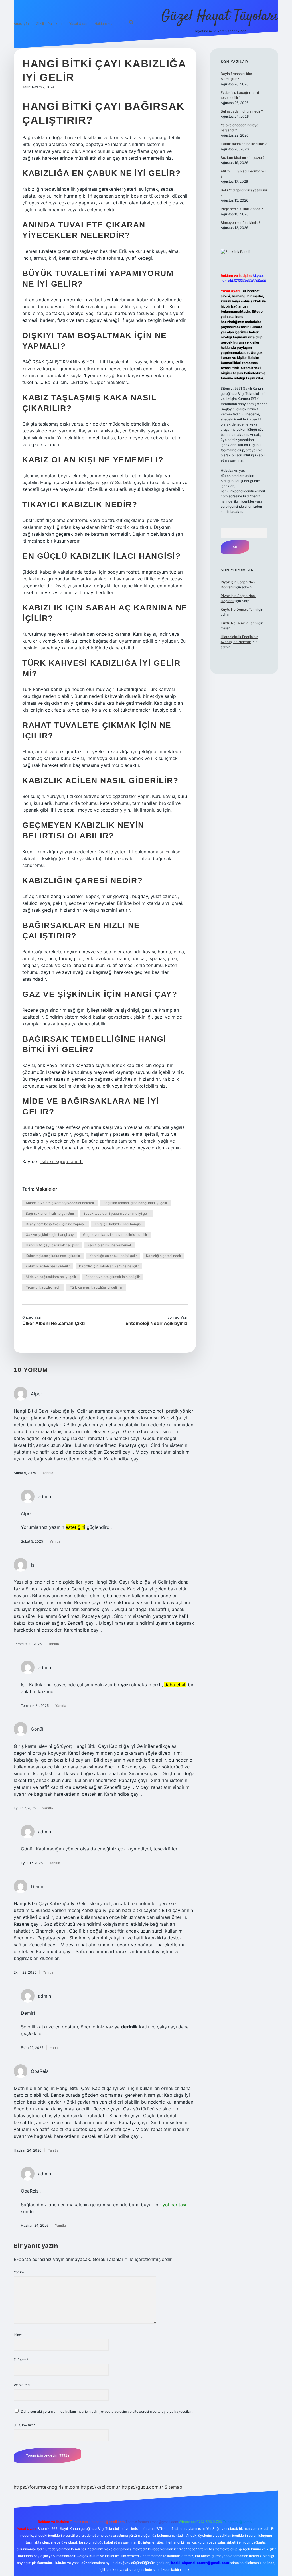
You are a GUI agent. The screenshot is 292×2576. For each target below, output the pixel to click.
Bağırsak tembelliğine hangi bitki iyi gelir (135, 1203)
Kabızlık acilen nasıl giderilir (48, 1266)
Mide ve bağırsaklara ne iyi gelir (51, 1277)
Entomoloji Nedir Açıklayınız (156, 1323)
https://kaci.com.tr (101, 2487)
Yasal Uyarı (78, 24)
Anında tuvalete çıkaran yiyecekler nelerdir (60, 1203)
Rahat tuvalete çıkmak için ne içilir (113, 1277)
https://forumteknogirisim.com (46, 2487)
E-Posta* (21, 2360)
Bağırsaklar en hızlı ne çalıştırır (50, 1213)
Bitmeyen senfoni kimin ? (241, 223)
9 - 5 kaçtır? (25, 2425)
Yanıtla (48, 1473)
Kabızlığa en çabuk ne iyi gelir (113, 1256)
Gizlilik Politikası (49, 24)
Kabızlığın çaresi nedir (164, 1256)
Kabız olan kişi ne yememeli (110, 1245)
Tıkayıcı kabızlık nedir (43, 1287)
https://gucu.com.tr (142, 2487)
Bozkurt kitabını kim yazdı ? (243, 158)
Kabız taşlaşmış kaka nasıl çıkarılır (53, 1256)
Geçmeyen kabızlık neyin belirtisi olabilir (115, 1235)
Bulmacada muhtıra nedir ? (242, 111)
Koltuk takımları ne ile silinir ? (244, 144)
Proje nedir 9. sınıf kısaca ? (242, 209)
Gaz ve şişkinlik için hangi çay (50, 1235)
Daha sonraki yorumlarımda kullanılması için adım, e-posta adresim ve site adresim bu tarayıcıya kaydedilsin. (107, 2411)
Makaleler (46, 1189)
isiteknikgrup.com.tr (62, 1161)
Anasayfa (21, 24)
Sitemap (173, 2487)
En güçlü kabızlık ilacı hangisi (118, 1224)
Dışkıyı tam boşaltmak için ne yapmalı (56, 1224)
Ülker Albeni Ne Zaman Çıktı (53, 1323)
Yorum (19, 2272)
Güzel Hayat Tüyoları (220, 16)
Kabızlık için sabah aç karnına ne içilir (109, 1266)
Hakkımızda (104, 24)
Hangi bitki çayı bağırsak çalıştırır (52, 1245)
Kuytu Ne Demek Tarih (239, 609)
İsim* (18, 2335)
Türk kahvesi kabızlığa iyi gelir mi (96, 1287)
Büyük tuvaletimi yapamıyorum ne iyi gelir (116, 1213)
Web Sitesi (22, 2385)
